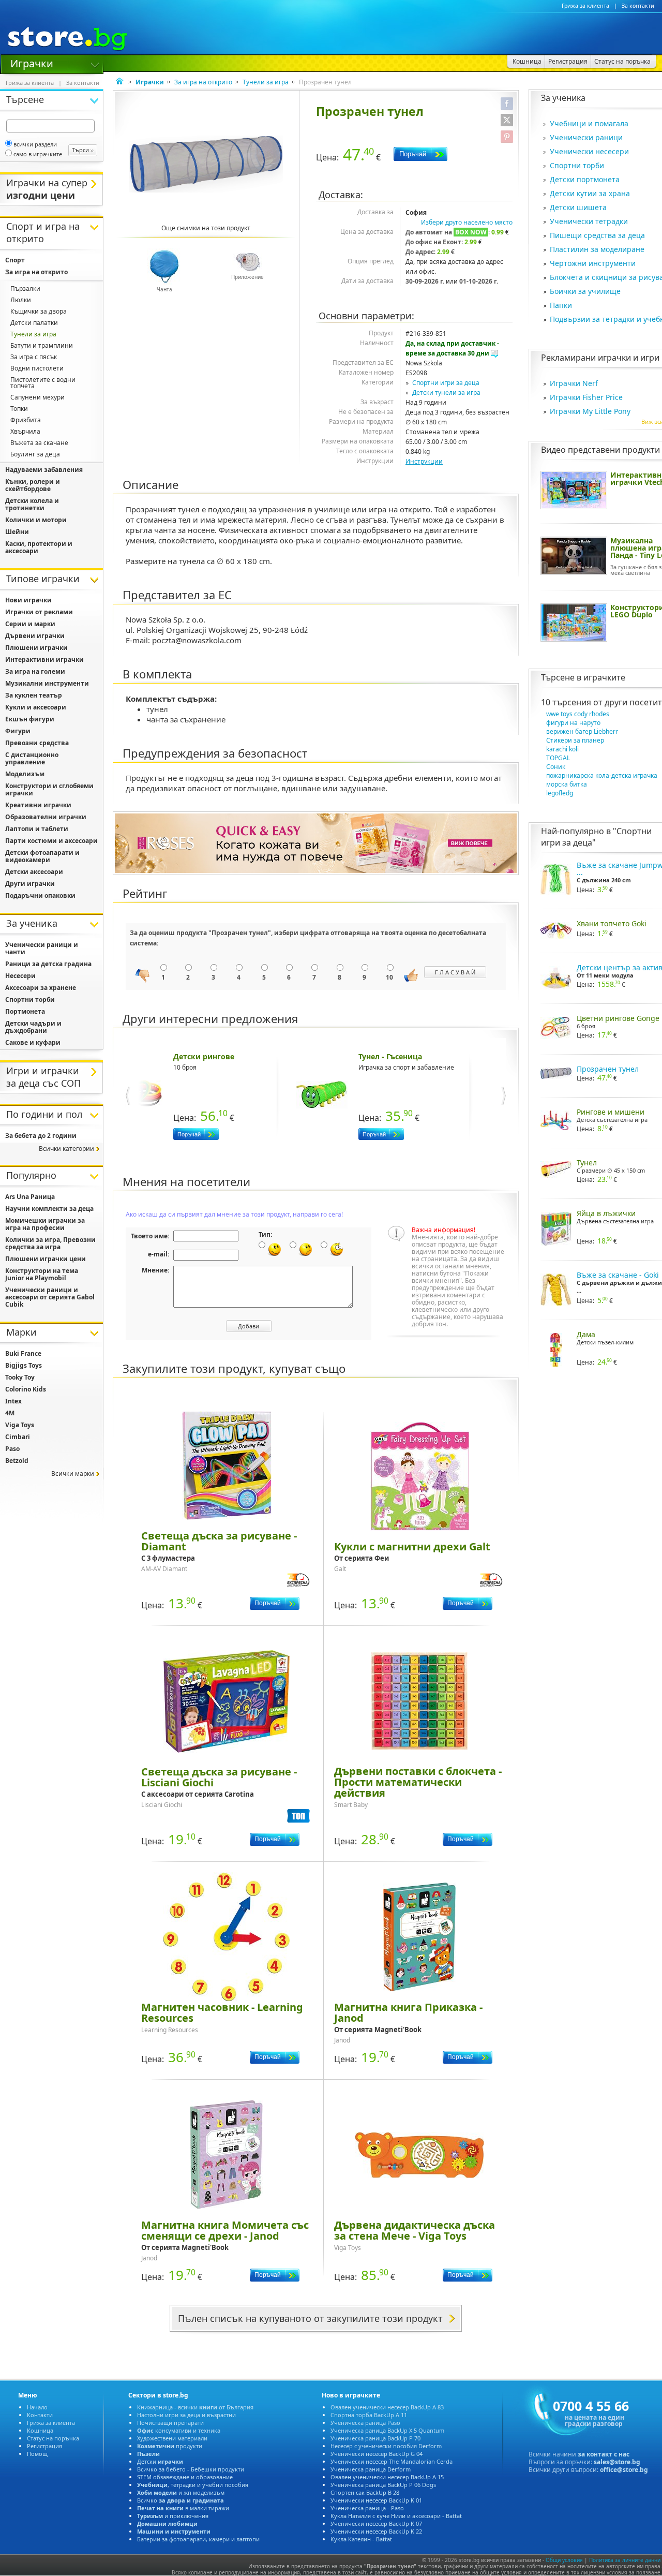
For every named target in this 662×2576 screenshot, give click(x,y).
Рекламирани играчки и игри (600, 358)
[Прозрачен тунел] (206, 164)
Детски (160, 2461)
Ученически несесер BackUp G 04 (377, 2454)
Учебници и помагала (589, 123)
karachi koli (562, 749)
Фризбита (26, 420)
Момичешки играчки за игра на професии (45, 1224)
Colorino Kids (26, 1389)
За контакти (638, 6)
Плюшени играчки (36, 648)
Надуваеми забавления (44, 470)
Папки (561, 305)
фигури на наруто (573, 723)
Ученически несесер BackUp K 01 (376, 2500)
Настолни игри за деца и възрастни (186, 2415)
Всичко (180, 2500)
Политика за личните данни (625, 2560)
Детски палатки (34, 323)
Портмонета (25, 1011)
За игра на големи (35, 671)
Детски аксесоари (34, 872)
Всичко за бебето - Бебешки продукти (191, 2469)
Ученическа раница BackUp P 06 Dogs (383, 2485)
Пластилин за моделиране (597, 249)
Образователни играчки (46, 817)
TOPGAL (558, 758)
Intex (13, 1401)
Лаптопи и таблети (37, 829)
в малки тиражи (183, 2508)
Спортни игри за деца (446, 383)
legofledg (560, 793)
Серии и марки (30, 624)
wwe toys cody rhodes (578, 714)
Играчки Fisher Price (586, 397)
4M (10, 1413)
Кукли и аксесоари (36, 707)
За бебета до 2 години (41, 1136)
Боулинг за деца (35, 454)
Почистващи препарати (170, 2423)
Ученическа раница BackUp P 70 (375, 2438)
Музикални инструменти (47, 683)
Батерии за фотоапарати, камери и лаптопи (198, 2539)
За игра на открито (203, 82)
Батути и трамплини (42, 345)
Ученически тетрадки (589, 221)
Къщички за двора (39, 311)
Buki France (23, 1353)
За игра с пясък (34, 357)
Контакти (40, 2415)
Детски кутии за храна (590, 193)
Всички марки (73, 1474)
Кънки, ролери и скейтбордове (33, 485)
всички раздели (35, 144)
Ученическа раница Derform (371, 2469)
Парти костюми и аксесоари (51, 841)
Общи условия (564, 2560)
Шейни (17, 532)
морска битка (567, 784)
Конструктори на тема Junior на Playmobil (42, 1274)
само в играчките (38, 154)
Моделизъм (25, 774)
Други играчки (30, 884)
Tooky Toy (20, 1377)
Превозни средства (37, 743)
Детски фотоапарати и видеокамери (42, 856)
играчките (604, 677)
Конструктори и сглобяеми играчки (49, 789)
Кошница (40, 2430)
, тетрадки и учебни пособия (193, 2485)
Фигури (18, 731)
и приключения (173, 2516)
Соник (556, 767)
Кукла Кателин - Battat (361, 2539)
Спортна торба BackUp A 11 (369, 2415)
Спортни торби (577, 165)
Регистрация (44, 2446)
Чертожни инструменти (593, 263)
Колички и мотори (36, 520)
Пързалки (25, 288)
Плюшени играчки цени (46, 1259)
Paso (12, 1449)
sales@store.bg (617, 2462)
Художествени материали (172, 2438)
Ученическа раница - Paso (367, 2508)
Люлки (21, 300)
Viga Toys (20, 1425)
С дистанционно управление (32, 758)
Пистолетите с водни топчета (43, 383)
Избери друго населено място (467, 222)
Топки (19, 409)
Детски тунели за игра (446, 393)
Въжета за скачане (39, 443)
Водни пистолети (37, 368)
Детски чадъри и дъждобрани (33, 1027)
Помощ (37, 2454)
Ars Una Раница (30, 1197)
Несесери (20, 976)
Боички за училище (585, 291)
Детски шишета (578, 207)
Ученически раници (586, 137)
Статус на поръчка (53, 2438)
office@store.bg (624, 2470)
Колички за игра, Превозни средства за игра (50, 1243)
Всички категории (66, 1149)
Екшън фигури (30, 719)
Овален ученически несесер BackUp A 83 (387, 2407)
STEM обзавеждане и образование (185, 2477)
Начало (37, 2407)
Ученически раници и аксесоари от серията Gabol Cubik (50, 1297)
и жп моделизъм (181, 2492)
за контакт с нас (604, 2454)
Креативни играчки (38, 805)
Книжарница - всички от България (195, 2407)
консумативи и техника (179, 2430)
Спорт (15, 260)
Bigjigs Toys (24, 1365)
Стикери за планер (575, 740)
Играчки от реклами (39, 612)
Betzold (17, 1461)
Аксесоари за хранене (41, 988)
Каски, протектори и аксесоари (39, 547)
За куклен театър (34, 695)
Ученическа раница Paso (365, 2423)
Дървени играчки (35, 636)
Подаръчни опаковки (40, 895)
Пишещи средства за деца (597, 235)
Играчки (32, 63)
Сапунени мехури (37, 397)
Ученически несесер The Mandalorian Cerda (392, 2461)
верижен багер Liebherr (582, 731)
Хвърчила (25, 431)
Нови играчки (28, 600)
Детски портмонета (585, 179)
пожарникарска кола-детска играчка (602, 775)
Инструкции (424, 461)
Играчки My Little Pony (590, 411)
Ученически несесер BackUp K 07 (376, 2523)
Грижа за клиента (585, 6)
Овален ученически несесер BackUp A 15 (387, 2477)
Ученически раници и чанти (42, 948)
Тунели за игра (266, 82)
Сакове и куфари (33, 1042)
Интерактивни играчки (44, 660)
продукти (170, 2446)
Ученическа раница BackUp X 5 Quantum (387, 2430)
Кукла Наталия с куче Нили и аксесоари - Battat (396, 2516)
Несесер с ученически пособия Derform (386, 2446)
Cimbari (18, 1437)
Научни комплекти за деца (49, 1209)
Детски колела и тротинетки (32, 504)
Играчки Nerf (574, 383)
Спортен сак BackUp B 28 (365, 2492)
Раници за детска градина (48, 964)
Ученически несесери (589, 151)
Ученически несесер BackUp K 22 (376, 2531)
